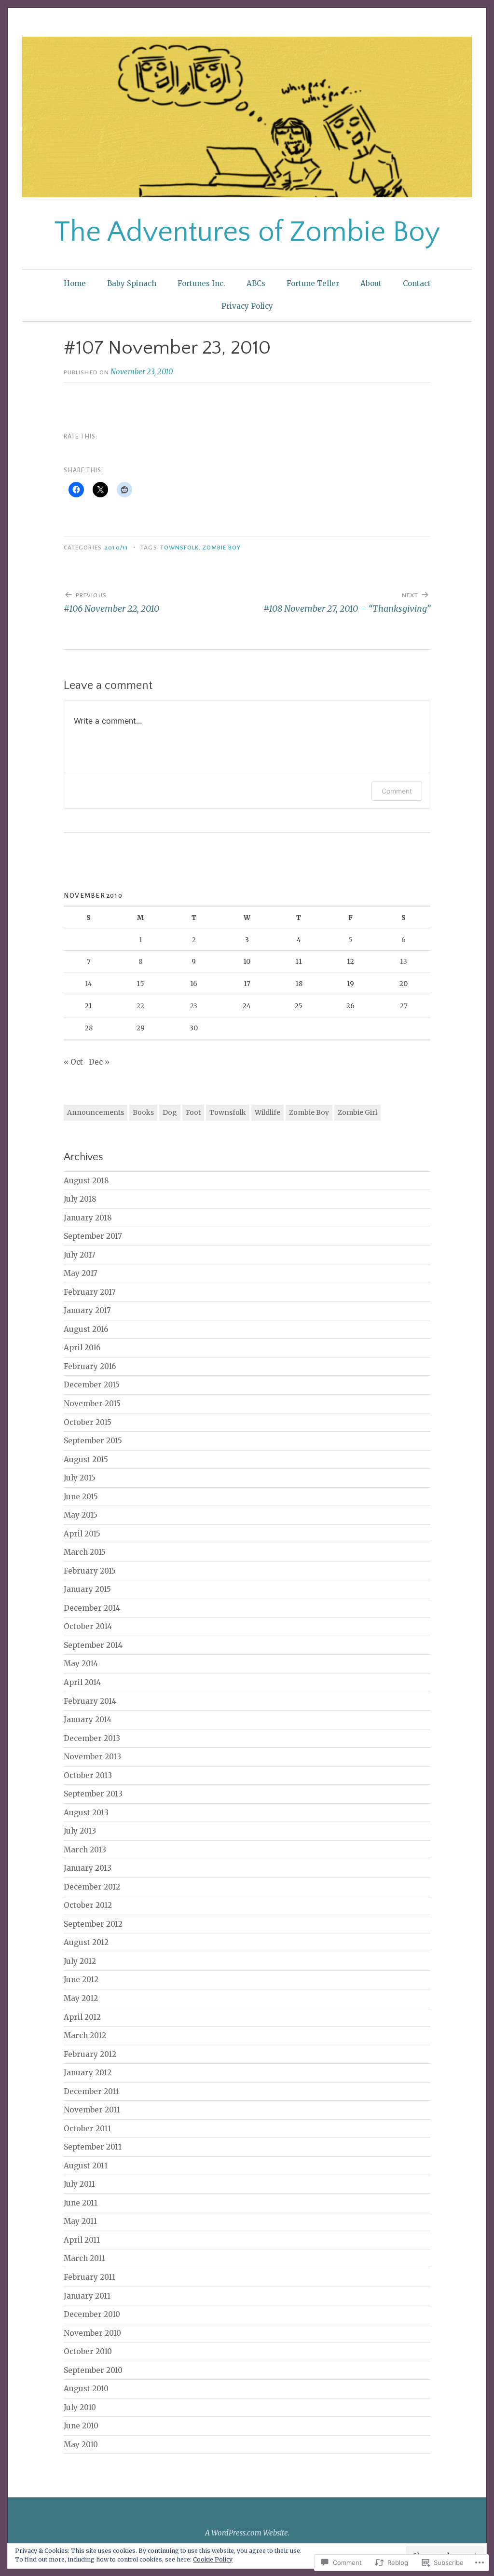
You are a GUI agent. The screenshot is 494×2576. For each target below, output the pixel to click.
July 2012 (80, 1961)
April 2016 (82, 1348)
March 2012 (85, 2035)
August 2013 (86, 1813)
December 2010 (92, 2314)
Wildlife (268, 1112)
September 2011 (93, 2147)
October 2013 (88, 1775)
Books (143, 1112)
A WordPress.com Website (247, 2533)
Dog (170, 1112)
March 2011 (84, 2258)
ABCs (256, 283)
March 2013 (85, 1850)
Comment (397, 791)
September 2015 (93, 1441)
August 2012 (86, 1942)
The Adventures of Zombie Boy (247, 232)
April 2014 (82, 1682)
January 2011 (87, 2296)
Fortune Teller (313, 283)
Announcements (96, 1112)
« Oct (73, 1062)
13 (404, 961)
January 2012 (88, 2073)
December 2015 (92, 1385)
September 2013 (93, 1794)
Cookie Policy (213, 2559)
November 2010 (92, 2333)
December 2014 (92, 1608)
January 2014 (88, 1720)
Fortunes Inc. (201, 283)
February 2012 (90, 2054)
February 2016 (90, 1366)
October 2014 (88, 1626)
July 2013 (80, 1831)
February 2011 (89, 2277)
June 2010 (81, 2426)
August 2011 (86, 2166)
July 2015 (80, 1478)
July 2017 (80, 1255)
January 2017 (87, 1310)
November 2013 (92, 1757)
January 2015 (87, 1589)
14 (89, 984)
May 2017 (81, 1273)
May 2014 (81, 1664)
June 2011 (81, 2203)
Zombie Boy (221, 548)
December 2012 (92, 1887)
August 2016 (86, 1329)
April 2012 (82, 2017)
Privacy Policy (247, 306)
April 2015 (82, 1534)
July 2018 (80, 1199)
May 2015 (81, 1515)
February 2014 (90, 1701)
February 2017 (90, 1292)
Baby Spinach (132, 283)
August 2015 (86, 1459)
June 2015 (81, 1497)
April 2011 (82, 2240)
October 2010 (88, 2351)
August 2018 (86, 1181)
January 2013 (88, 1868)
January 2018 (88, 1218)
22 (140, 1006)
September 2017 (93, 1236)
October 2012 (88, 1905)
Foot (193, 1112)
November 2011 (92, 2110)
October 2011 (87, 2129)
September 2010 (93, 2370)
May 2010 (81, 2445)
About (371, 283)
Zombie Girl (357, 1112)
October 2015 (88, 1422)
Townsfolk (179, 548)
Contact (417, 283)
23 (194, 1006)
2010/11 (117, 548)
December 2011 (91, 2091)
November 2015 (92, 1404)
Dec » (99, 1062)
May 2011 (80, 2221)
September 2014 (93, 1645)
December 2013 (92, 1738)
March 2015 (85, 1552)
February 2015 (90, 1571)
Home (75, 283)
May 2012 (81, 1998)
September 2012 (93, 1924)
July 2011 (79, 2184)
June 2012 (81, 1980)
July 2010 (80, 2407)
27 (404, 1006)
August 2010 (86, 2389)
